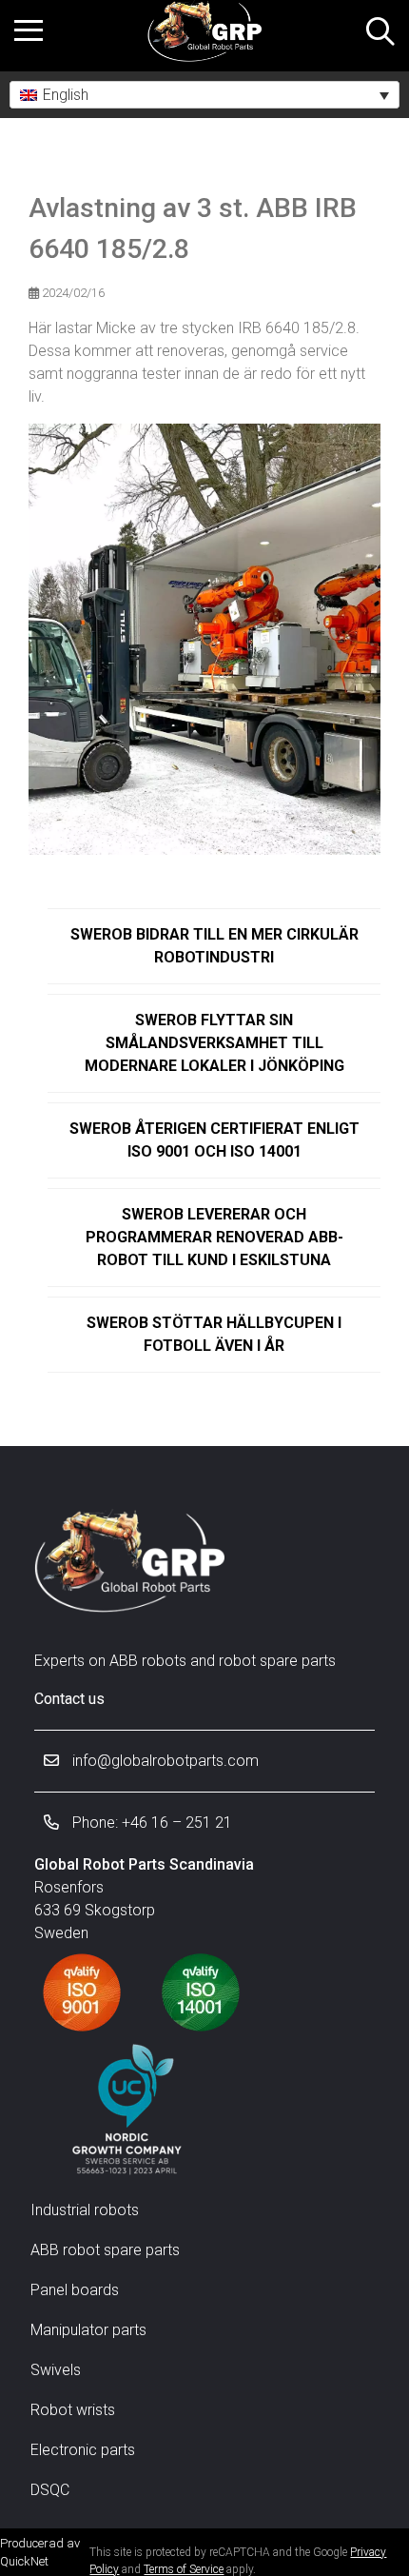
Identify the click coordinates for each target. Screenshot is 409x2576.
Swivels (56, 2370)
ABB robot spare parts (105, 2250)
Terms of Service (184, 2569)
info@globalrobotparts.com (164, 1761)
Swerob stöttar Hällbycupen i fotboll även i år (214, 1334)
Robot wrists (73, 2410)
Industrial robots (85, 2210)
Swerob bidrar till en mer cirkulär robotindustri (214, 946)
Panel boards (75, 2290)
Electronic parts (83, 2450)
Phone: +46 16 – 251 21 (150, 1823)
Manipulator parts (88, 2330)
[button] (204, 95)
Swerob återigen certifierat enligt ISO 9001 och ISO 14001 (214, 1140)
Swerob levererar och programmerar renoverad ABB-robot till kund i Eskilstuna (214, 1237)
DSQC (50, 2490)
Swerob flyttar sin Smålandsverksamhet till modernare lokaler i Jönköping (214, 1043)
